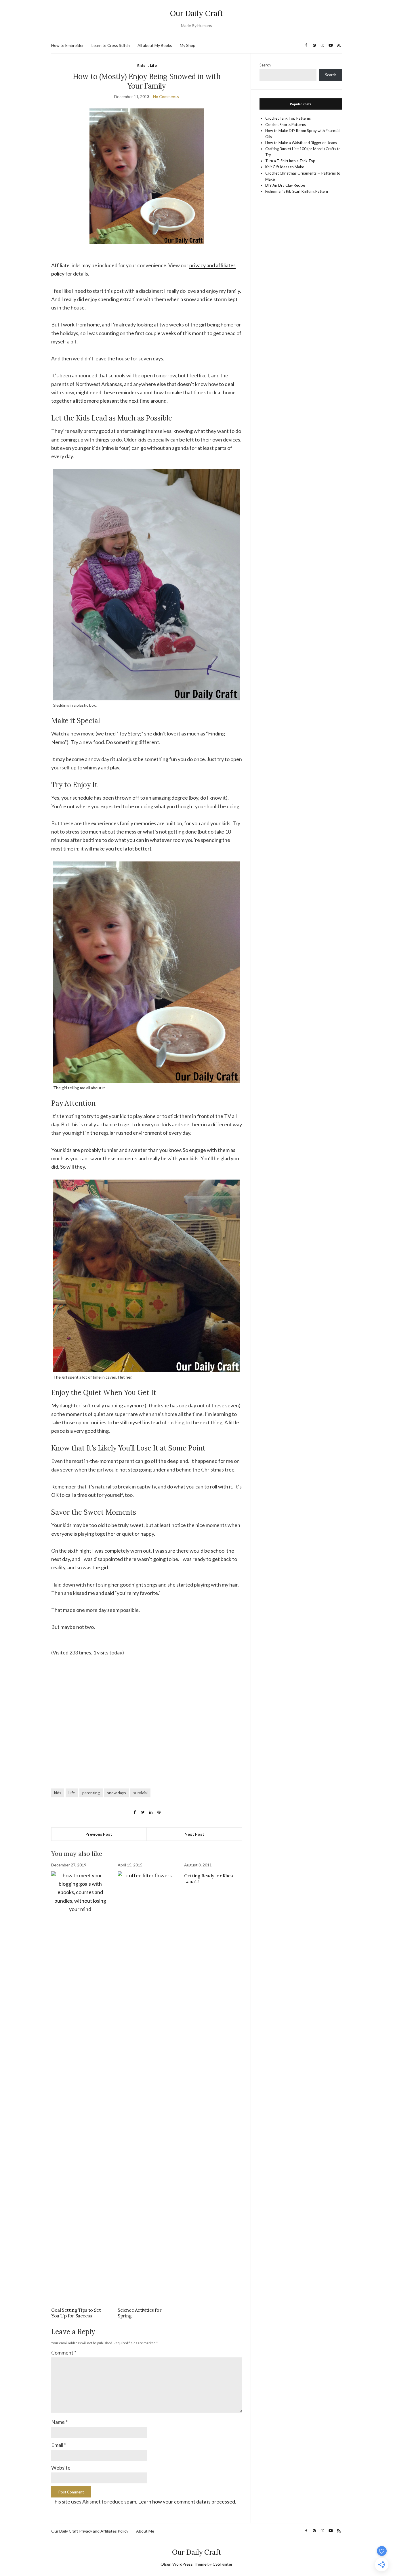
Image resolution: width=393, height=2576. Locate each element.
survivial (140, 1793)
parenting (91, 1793)
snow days (117, 1793)
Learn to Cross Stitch (111, 45)
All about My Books (155, 45)
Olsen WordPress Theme (184, 2564)
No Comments (166, 96)
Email (59, 2445)
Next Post (194, 1834)
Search (265, 65)
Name (59, 2422)
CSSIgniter (223, 2564)
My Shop (188, 45)
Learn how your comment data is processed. (187, 2502)
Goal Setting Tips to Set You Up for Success (76, 2313)
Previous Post (99, 1834)
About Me (145, 2531)
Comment (64, 2353)
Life (153, 65)
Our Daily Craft (197, 13)
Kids (141, 65)
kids (58, 1793)
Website (61, 2468)
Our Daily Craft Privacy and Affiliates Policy (90, 2531)
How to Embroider (67, 45)
